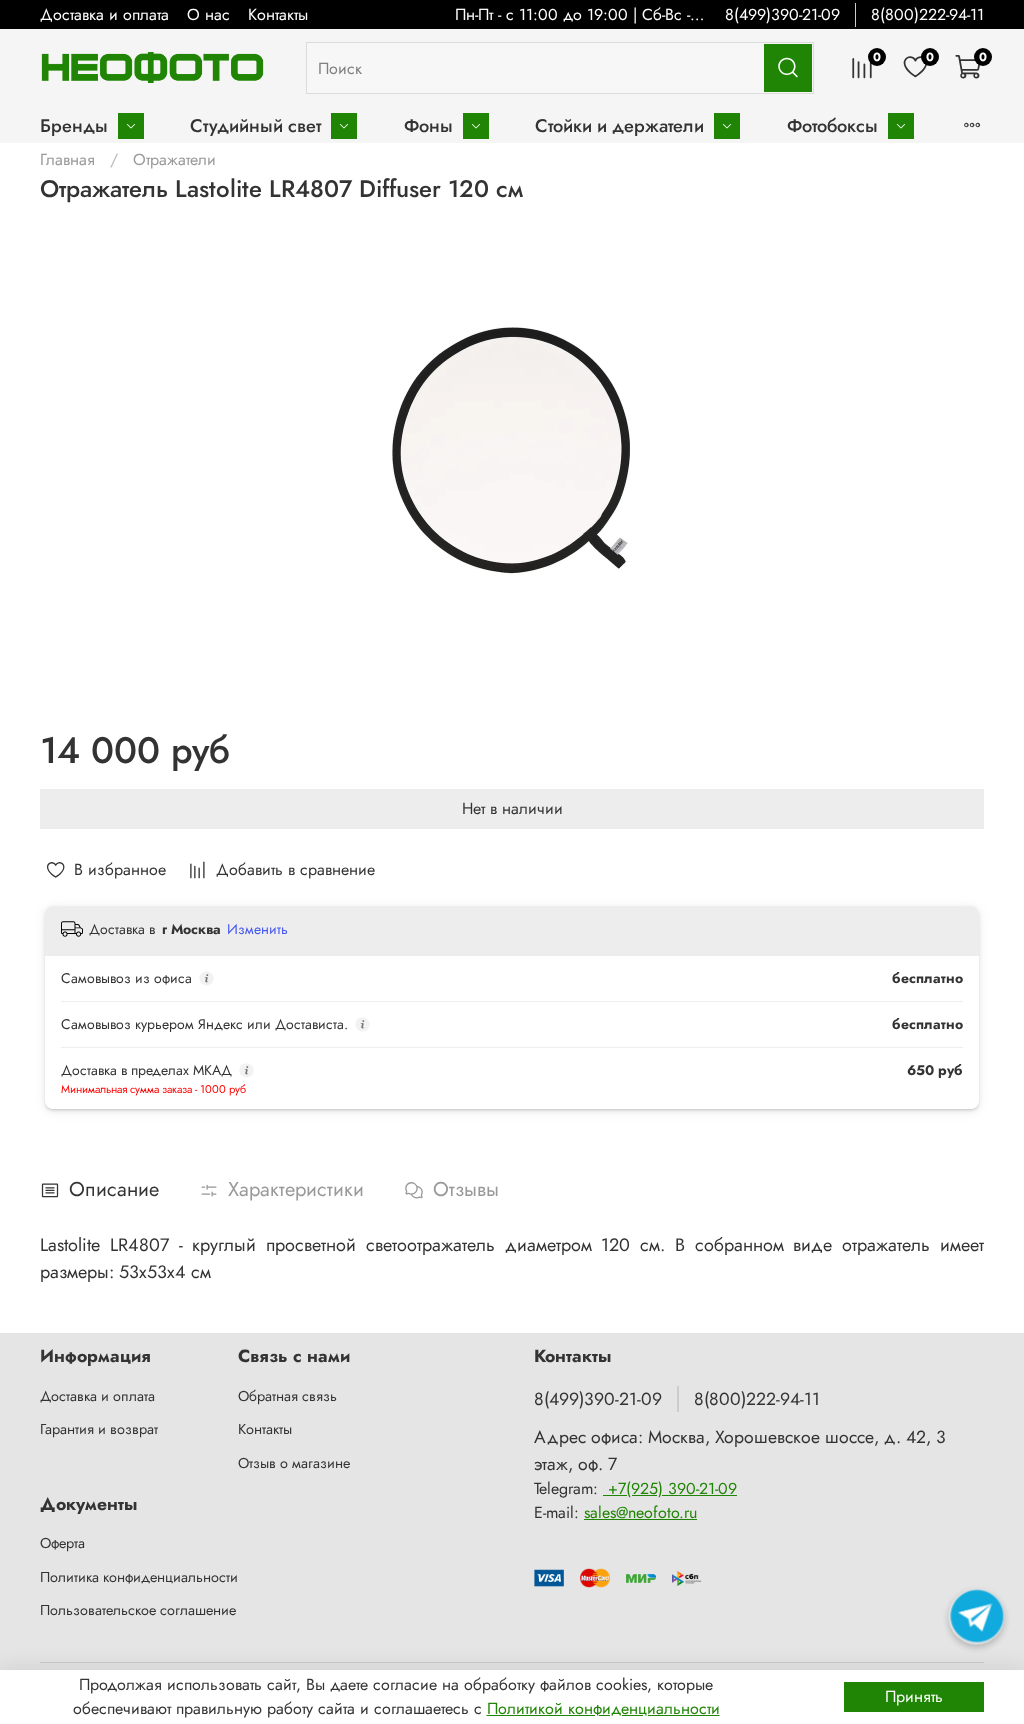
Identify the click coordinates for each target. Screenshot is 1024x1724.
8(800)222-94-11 (927, 14)
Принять (914, 1696)
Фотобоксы (832, 125)
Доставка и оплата (104, 14)
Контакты (278, 14)
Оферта (62, 1543)
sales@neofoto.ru (640, 1512)
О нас (208, 14)
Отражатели (174, 159)
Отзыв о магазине (294, 1463)
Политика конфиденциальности (139, 1577)
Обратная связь (287, 1396)
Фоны (428, 125)
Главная (67, 159)
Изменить (257, 929)
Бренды (74, 125)
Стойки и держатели (619, 125)
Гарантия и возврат (99, 1429)
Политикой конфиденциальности (603, 1708)
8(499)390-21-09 (782, 14)
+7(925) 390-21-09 (670, 1488)
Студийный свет (255, 125)
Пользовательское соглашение (138, 1610)
